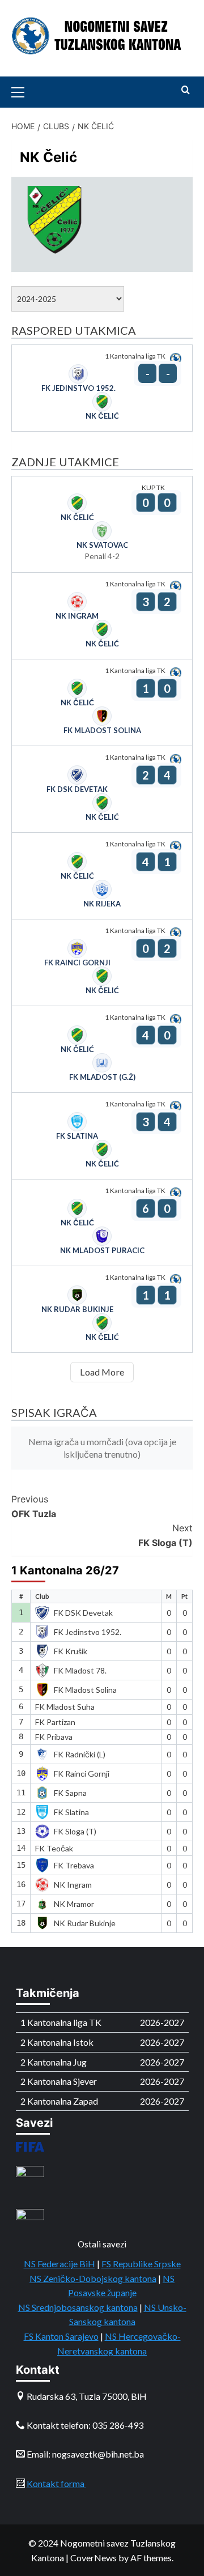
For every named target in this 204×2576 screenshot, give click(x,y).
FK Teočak (54, 1848)
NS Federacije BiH (59, 2264)
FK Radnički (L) (80, 1754)
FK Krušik (71, 1651)
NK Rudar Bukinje (85, 1923)
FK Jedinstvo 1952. (88, 1632)
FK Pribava (54, 1737)
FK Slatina (71, 1812)
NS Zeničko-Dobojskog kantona (93, 2278)
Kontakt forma (56, 2483)
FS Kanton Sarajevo (61, 2336)
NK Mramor (74, 1904)
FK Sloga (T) (165, 1535)
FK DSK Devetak (83, 1613)
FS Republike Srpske (141, 2264)
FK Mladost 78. (80, 1670)
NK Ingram (73, 1885)
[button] (23, 91)
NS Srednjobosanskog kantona (78, 2307)
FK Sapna (70, 1793)
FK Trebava (74, 1865)
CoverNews (93, 2558)
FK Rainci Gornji (82, 1774)
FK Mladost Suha (65, 1707)
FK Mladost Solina (85, 1690)
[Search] (186, 90)
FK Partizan (55, 1722)
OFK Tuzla (34, 1506)
